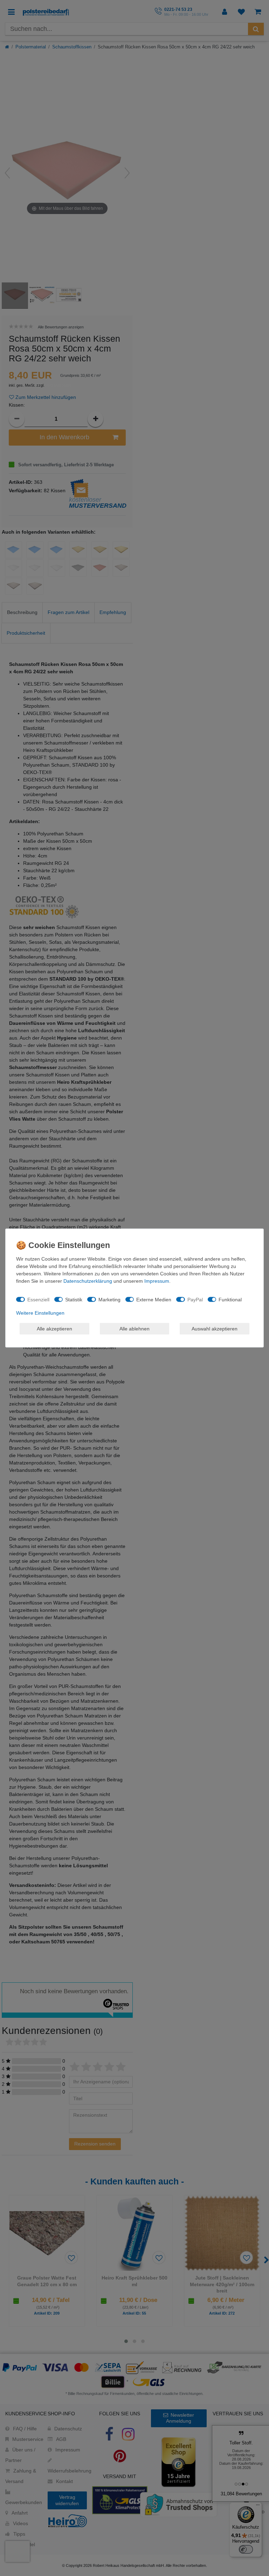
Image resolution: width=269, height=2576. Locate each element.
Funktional (230, 1299)
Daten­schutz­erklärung (88, 1281)
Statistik (74, 1299)
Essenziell (38, 1299)
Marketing (109, 1299)
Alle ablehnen (134, 1328)
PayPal (195, 1299)
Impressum (157, 1281)
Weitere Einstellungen (40, 1313)
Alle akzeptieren (54, 1328)
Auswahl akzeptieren (215, 1328)
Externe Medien (154, 1299)
